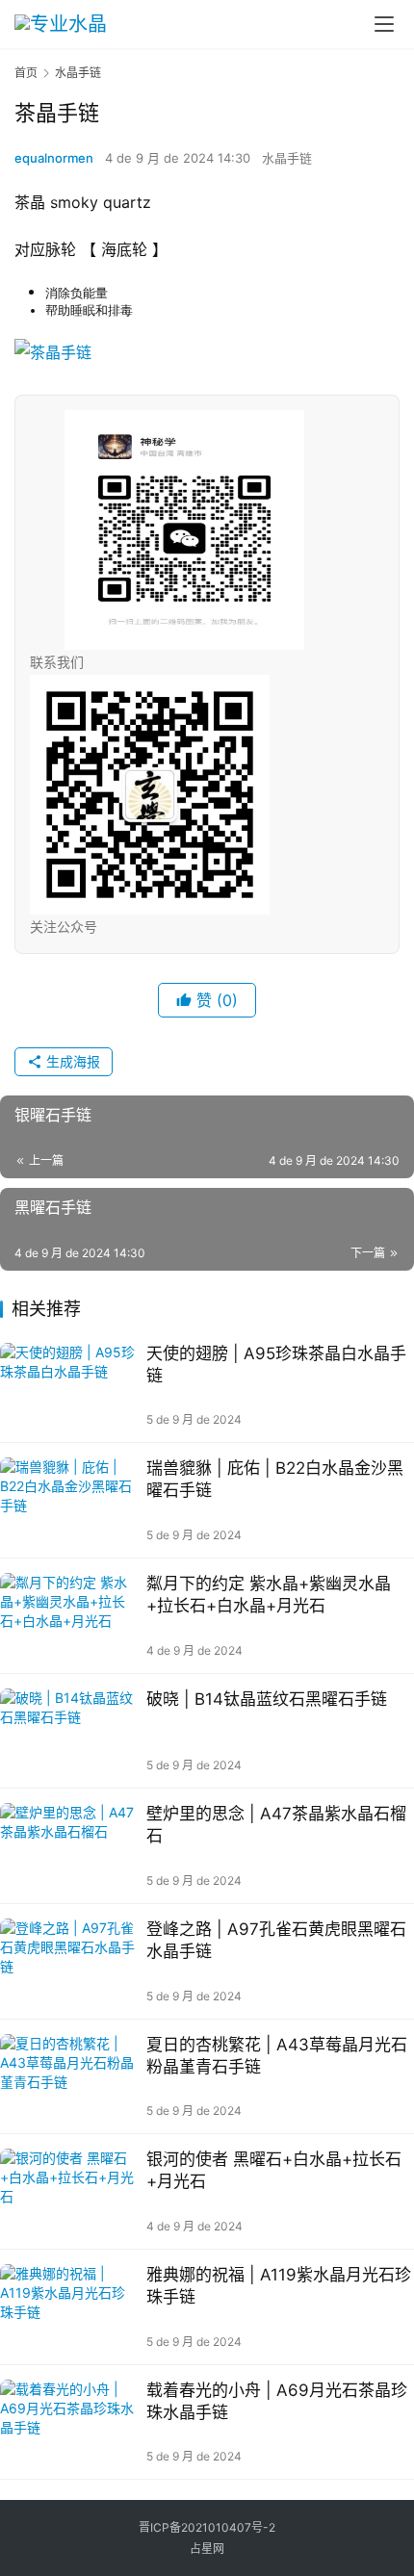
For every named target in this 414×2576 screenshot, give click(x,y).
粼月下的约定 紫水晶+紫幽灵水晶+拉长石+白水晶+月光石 (269, 1595)
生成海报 (71, 1061)
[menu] (384, 24)
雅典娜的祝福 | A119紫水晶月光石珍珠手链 (279, 2286)
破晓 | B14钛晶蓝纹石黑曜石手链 (267, 1699)
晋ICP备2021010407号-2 (207, 2527)
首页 (26, 73)
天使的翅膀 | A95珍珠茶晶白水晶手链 (276, 1365)
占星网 (207, 2549)
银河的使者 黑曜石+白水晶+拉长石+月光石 (274, 2170)
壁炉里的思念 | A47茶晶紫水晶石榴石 (276, 1825)
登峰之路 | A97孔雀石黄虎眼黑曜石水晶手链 (276, 1940)
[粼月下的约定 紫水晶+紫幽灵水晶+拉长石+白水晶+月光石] (68, 1616)
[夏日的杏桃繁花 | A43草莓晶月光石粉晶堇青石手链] (68, 2077)
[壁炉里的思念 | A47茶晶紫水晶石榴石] (68, 1846)
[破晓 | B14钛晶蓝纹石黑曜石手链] (68, 1731)
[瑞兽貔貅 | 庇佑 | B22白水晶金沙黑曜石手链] (68, 1500)
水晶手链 (287, 158)
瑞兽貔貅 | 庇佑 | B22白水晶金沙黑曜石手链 (275, 1479)
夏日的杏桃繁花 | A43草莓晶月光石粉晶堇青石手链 (277, 2056)
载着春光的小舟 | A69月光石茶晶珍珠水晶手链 (277, 2401)
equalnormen (54, 158)
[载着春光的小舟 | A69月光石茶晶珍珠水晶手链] (68, 2422)
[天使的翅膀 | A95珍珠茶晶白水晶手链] (68, 1386)
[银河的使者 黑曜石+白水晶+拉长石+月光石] (68, 2191)
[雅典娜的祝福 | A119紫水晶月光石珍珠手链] (68, 2307)
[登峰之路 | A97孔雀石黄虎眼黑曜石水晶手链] (68, 1961)
